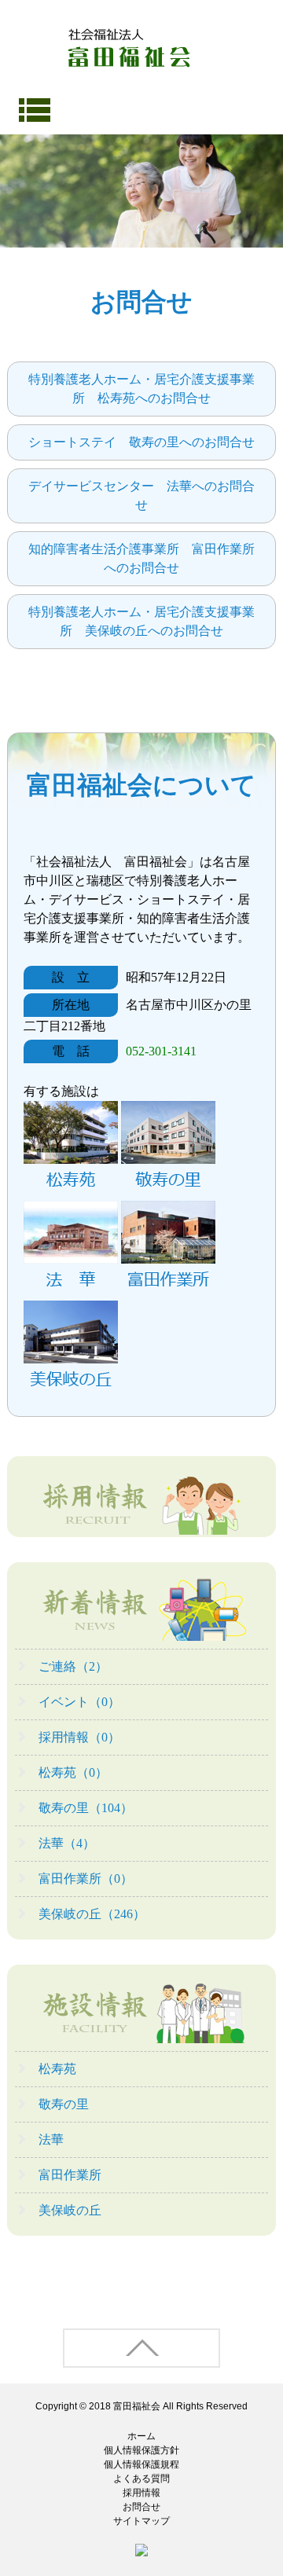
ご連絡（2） (73, 1666)
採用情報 (141, 2493)
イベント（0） (79, 1702)
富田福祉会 (137, 2406)
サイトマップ (141, 2521)
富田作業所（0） (86, 1879)
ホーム (141, 2436)
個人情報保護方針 (141, 2450)
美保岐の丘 (70, 2210)
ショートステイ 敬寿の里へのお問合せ (141, 442)
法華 (51, 2139)
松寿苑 (57, 2069)
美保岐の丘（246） (92, 1914)
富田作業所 (70, 2175)
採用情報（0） (79, 1737)
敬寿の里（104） (86, 1808)
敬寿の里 (64, 2104)
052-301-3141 (161, 1051)
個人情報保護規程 (141, 2464)
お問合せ (141, 2507)
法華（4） (67, 1843)
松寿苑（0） (73, 1772)
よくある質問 (141, 2479)
